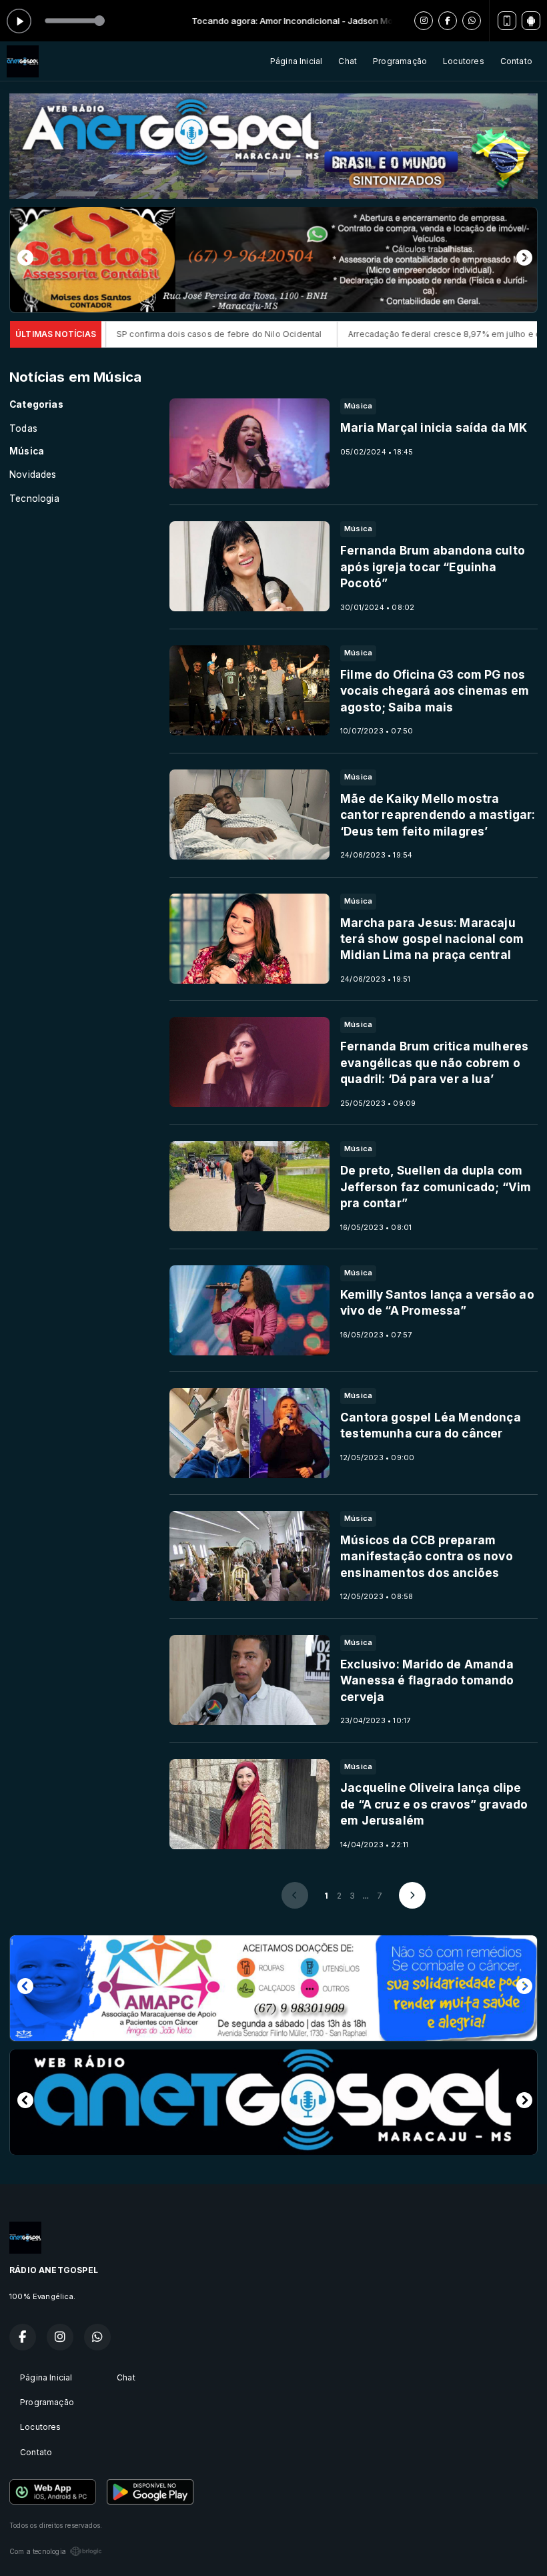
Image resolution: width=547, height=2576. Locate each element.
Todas (23, 428)
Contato (516, 61)
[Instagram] (424, 21)
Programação (400, 61)
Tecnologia (34, 499)
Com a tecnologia (38, 2551)
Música (27, 451)
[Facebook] (448, 21)
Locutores (464, 61)
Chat (348, 61)
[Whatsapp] (472, 21)
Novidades (33, 474)
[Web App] (507, 21)
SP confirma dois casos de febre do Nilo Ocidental (127, 334)
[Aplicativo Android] (531, 21)
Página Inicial (297, 61)
